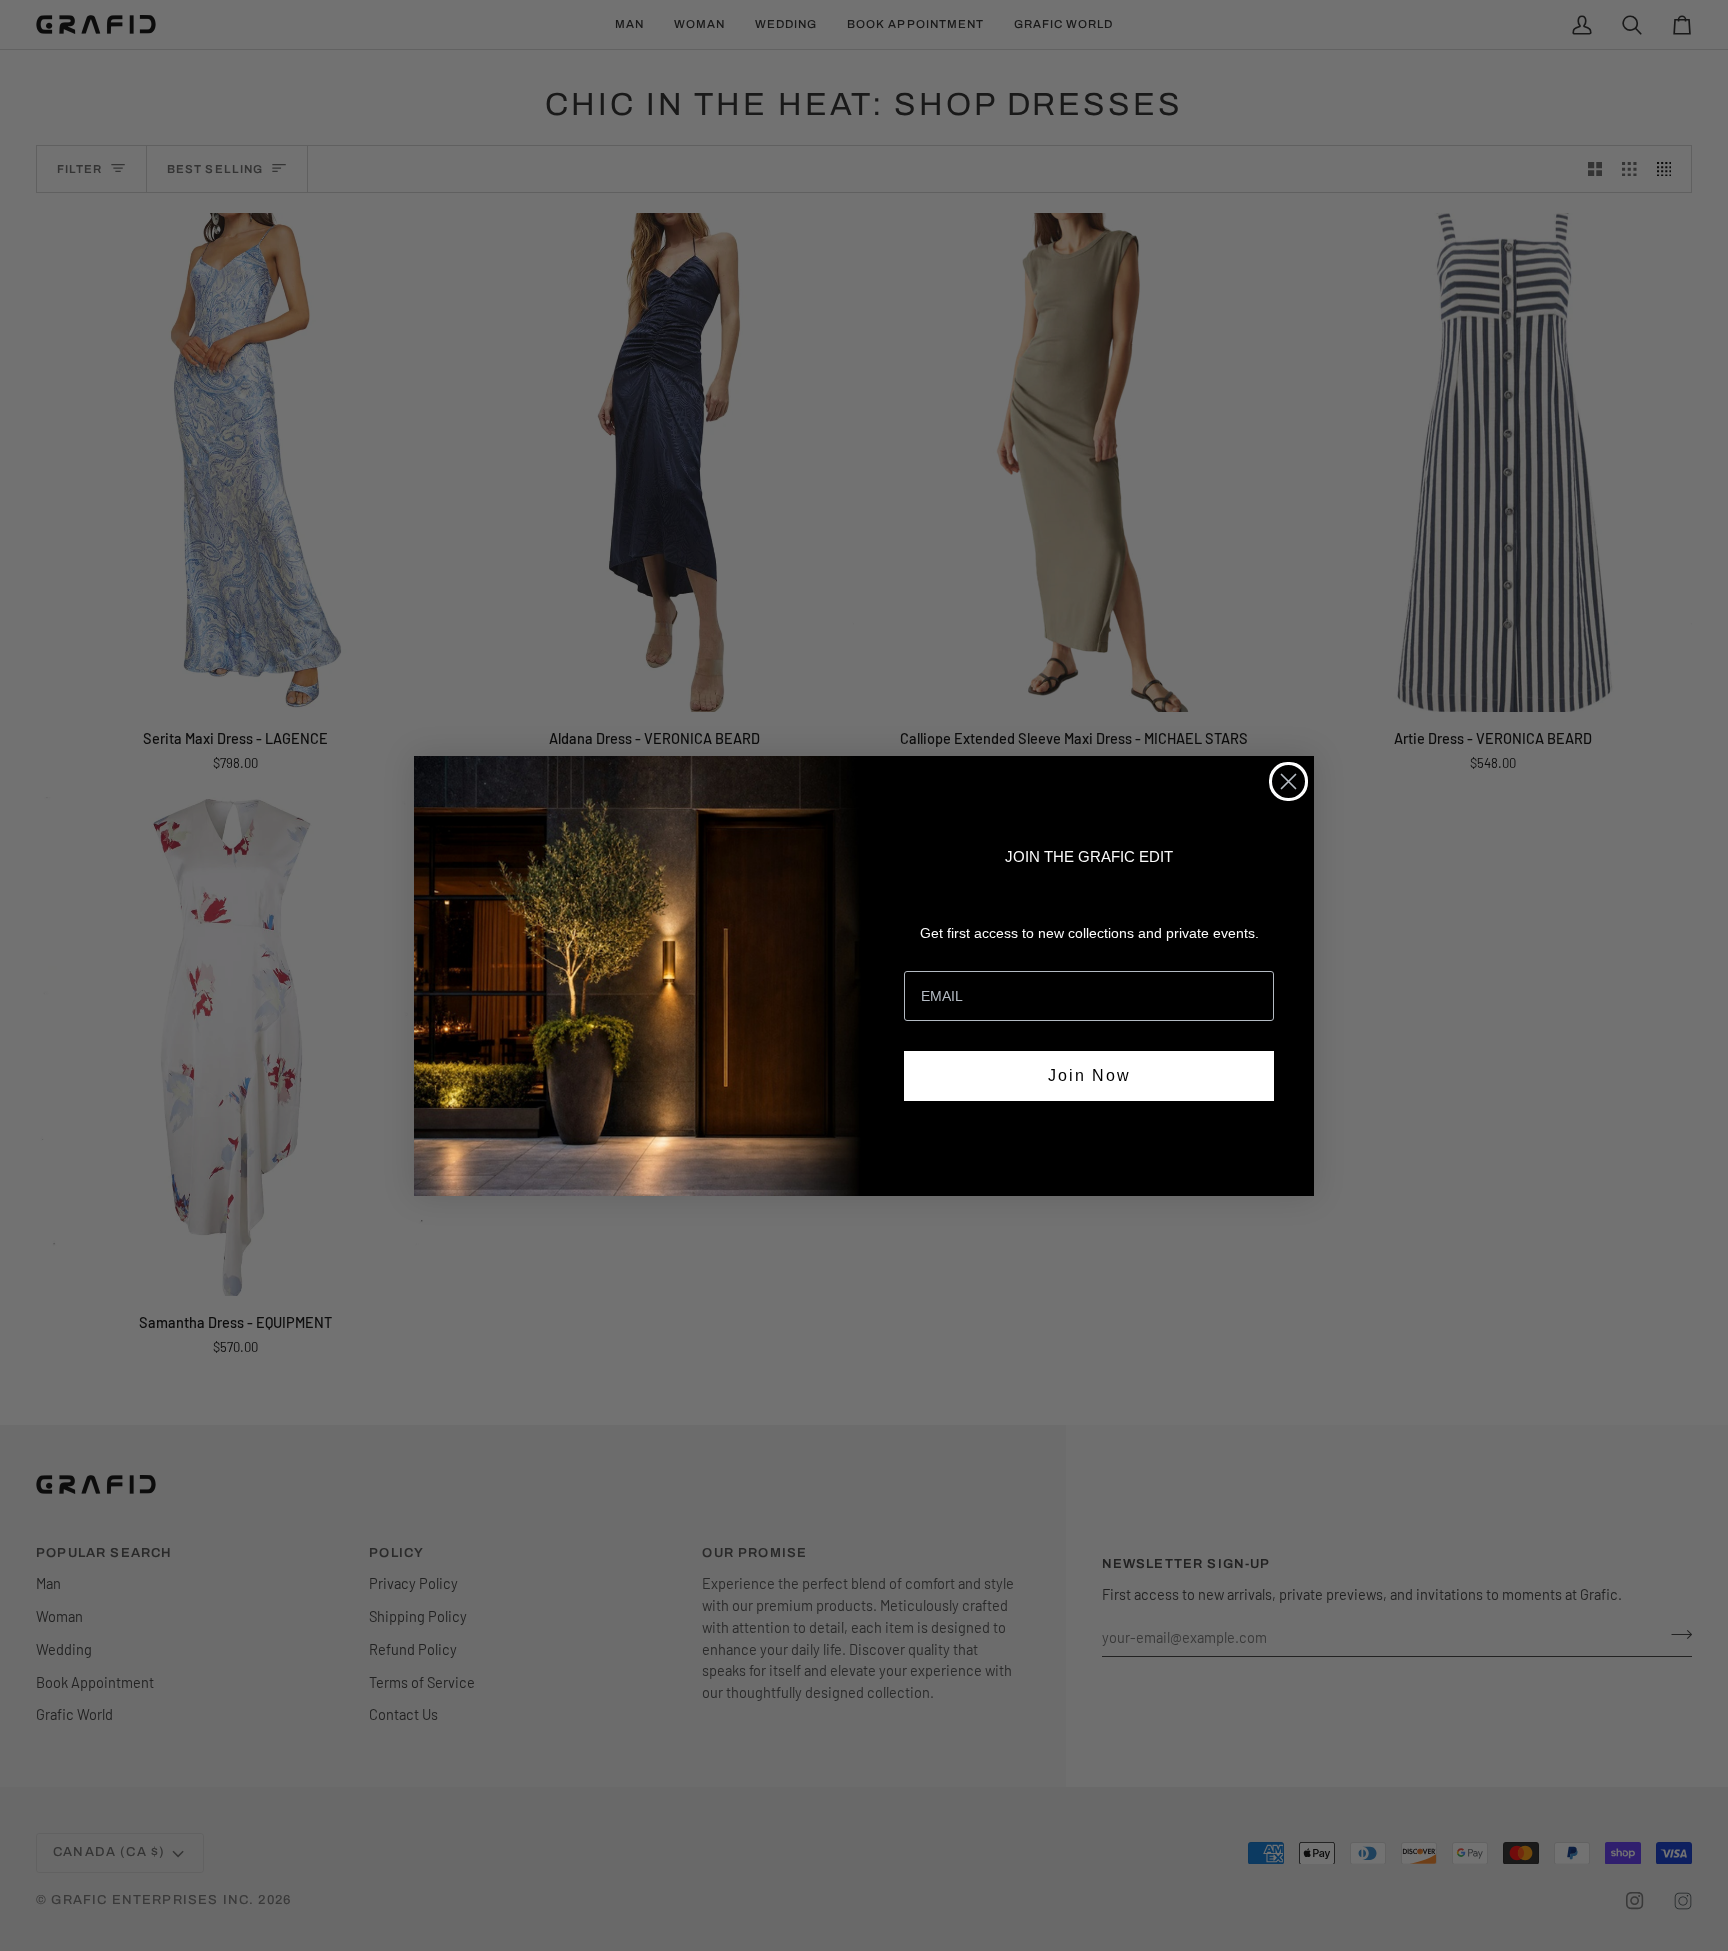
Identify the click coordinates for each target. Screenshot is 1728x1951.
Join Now (1089, 1075)
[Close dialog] (1288, 781)
